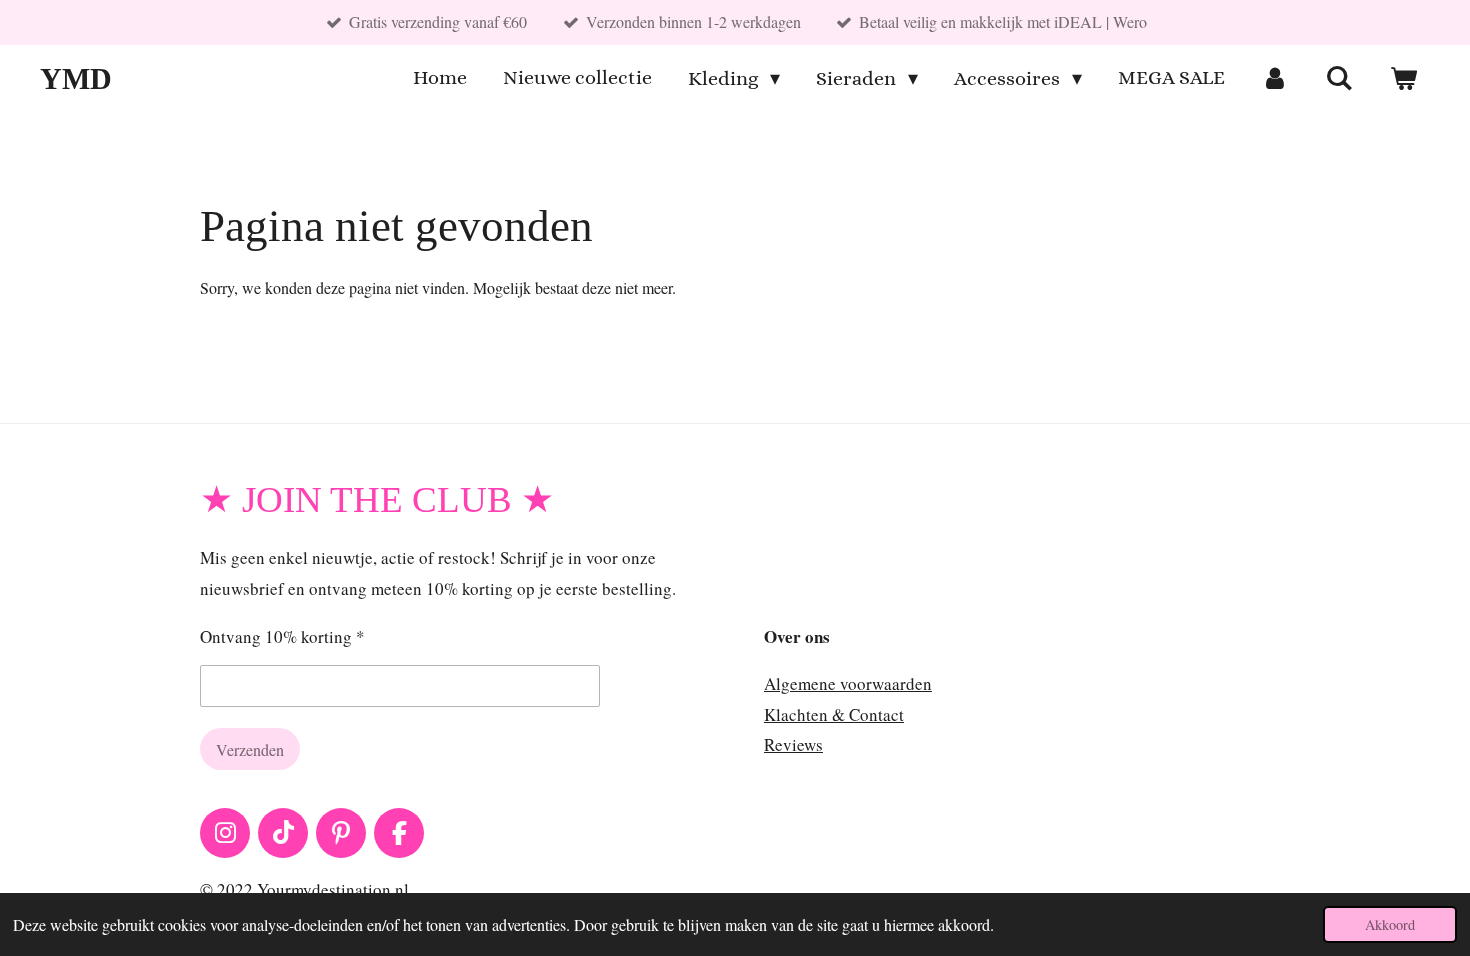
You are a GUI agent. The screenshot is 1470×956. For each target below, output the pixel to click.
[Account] (1275, 78)
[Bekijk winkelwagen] (1403, 78)
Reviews (793, 744)
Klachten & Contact (834, 714)
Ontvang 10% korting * (282, 636)
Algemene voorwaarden (848, 683)
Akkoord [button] (1390, 924)
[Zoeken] (1339, 78)
